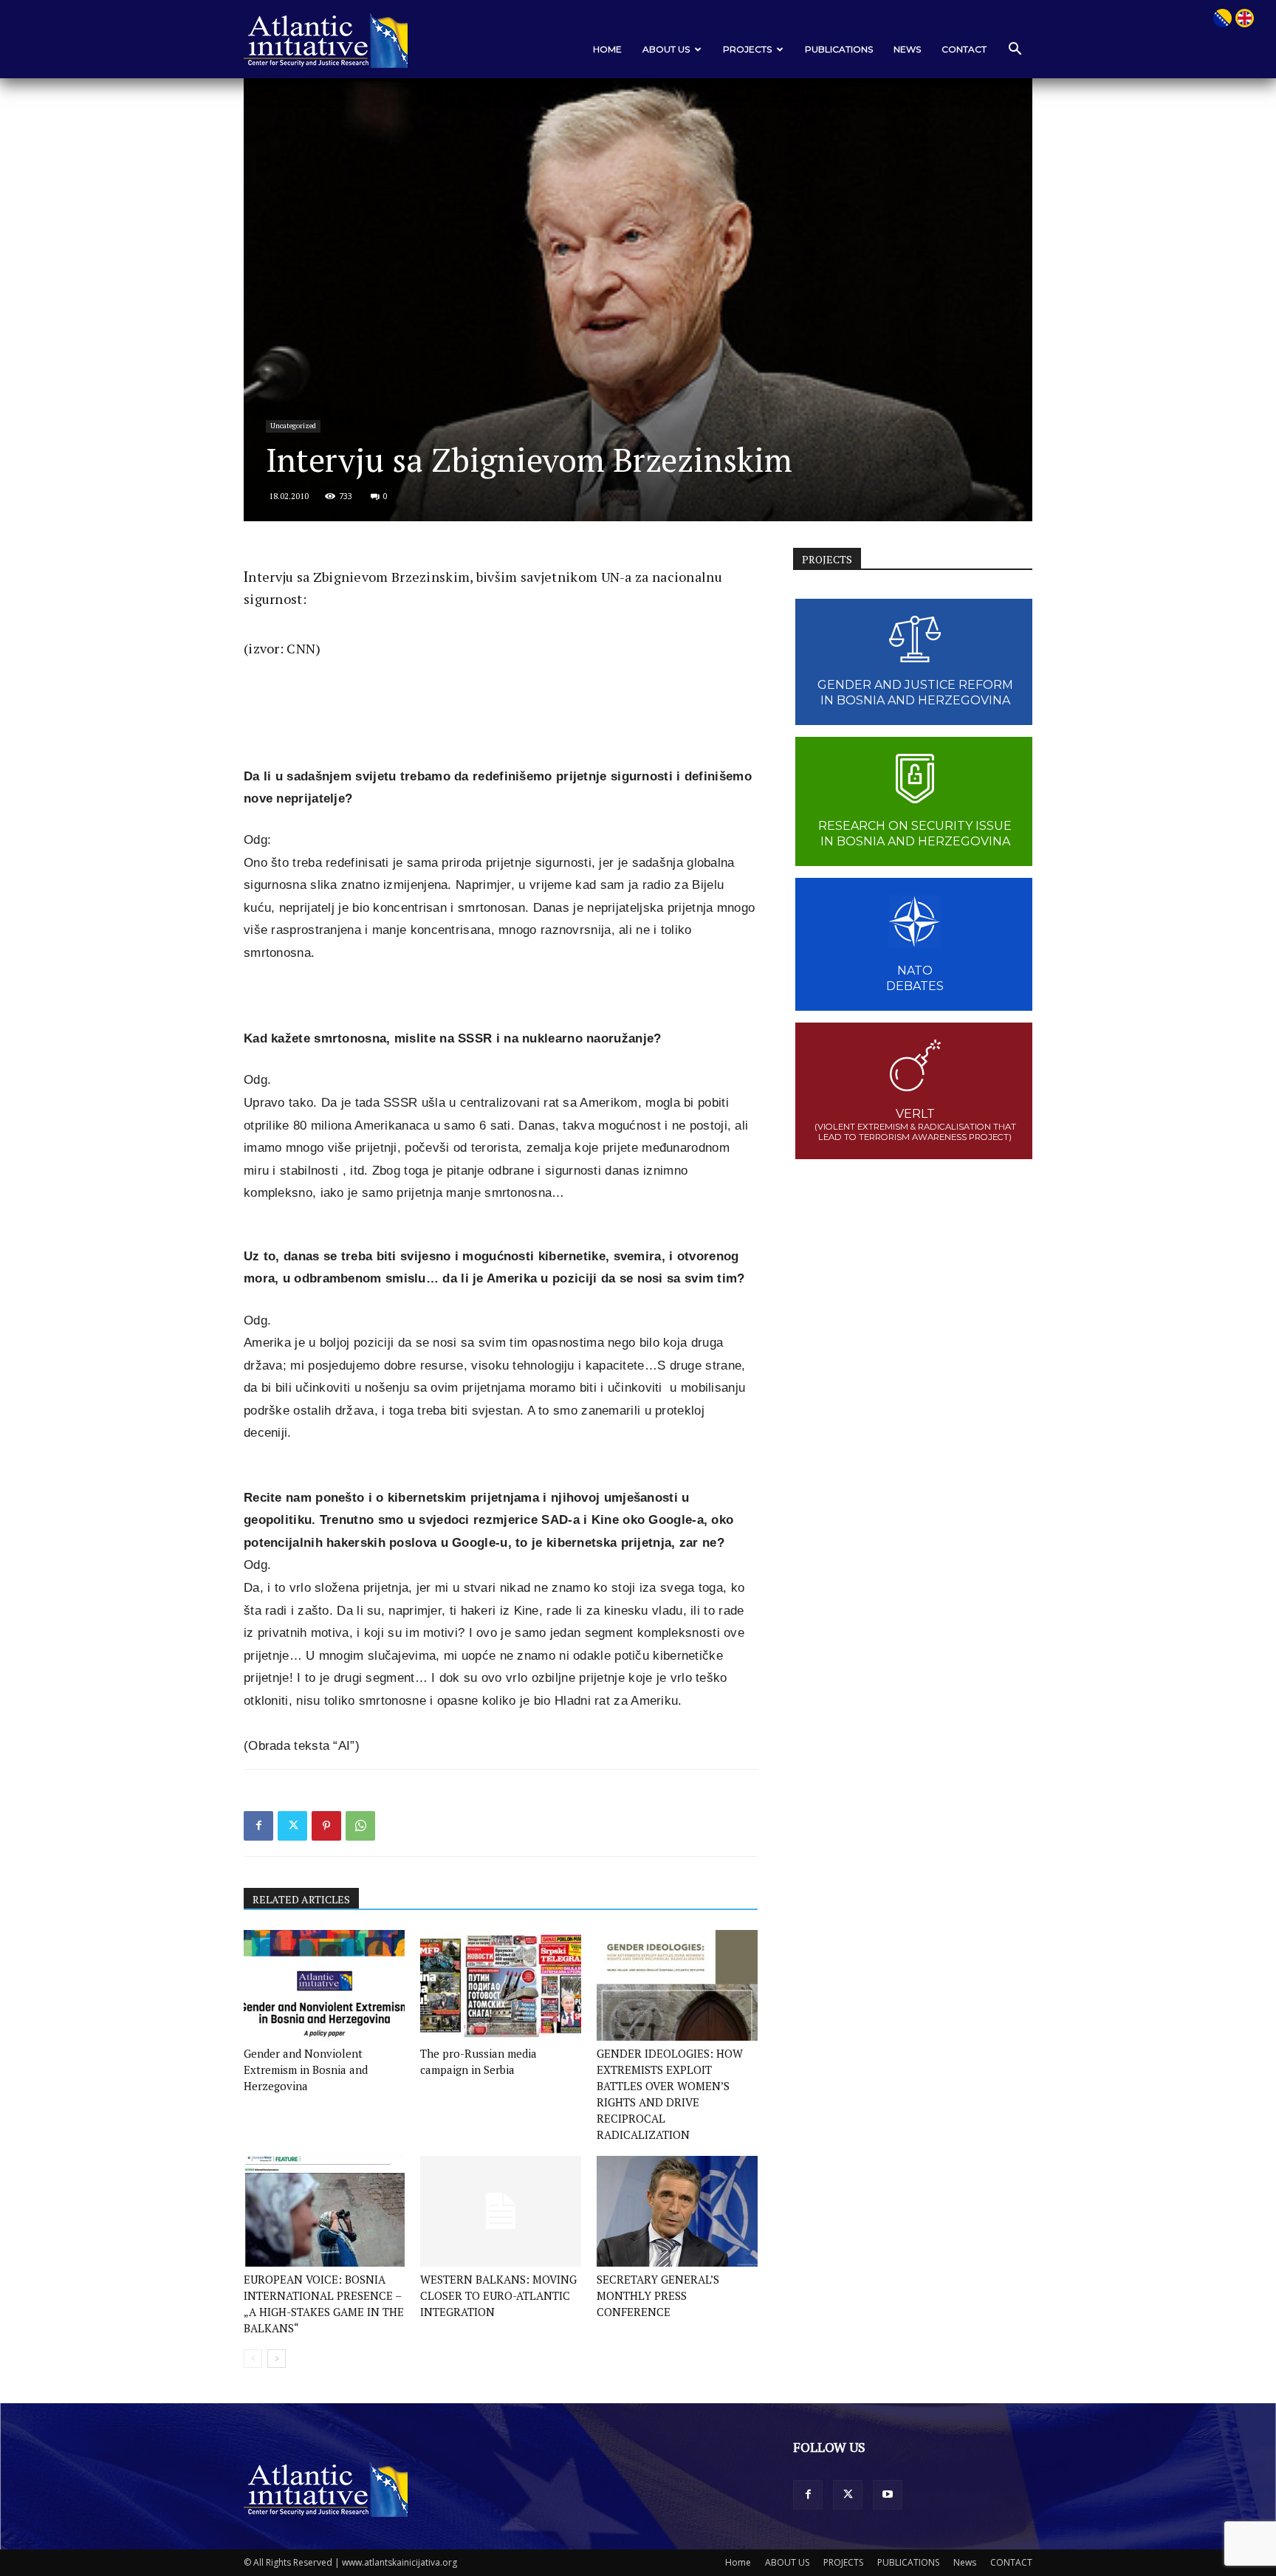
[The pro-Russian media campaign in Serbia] (501, 1985)
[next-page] (277, 2359)
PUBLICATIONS (839, 49)
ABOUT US (666, 49)
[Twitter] (292, 1826)
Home (607, 49)
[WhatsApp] (360, 1826)
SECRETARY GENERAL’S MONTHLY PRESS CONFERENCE (658, 2295)
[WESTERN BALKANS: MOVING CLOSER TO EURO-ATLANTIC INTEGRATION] (501, 2211)
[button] (1015, 50)
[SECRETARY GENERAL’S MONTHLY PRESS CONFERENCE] (677, 2211)
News (907, 49)
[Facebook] (258, 1826)
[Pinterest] (326, 1826)
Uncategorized (293, 426)
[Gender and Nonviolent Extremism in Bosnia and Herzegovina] (324, 1985)
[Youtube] (888, 2495)
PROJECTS (747, 49)
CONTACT (964, 49)
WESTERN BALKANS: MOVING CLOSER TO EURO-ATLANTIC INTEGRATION (498, 2295)
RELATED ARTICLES (301, 1899)
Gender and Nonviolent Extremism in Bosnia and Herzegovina (306, 2070)
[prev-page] (253, 2359)
